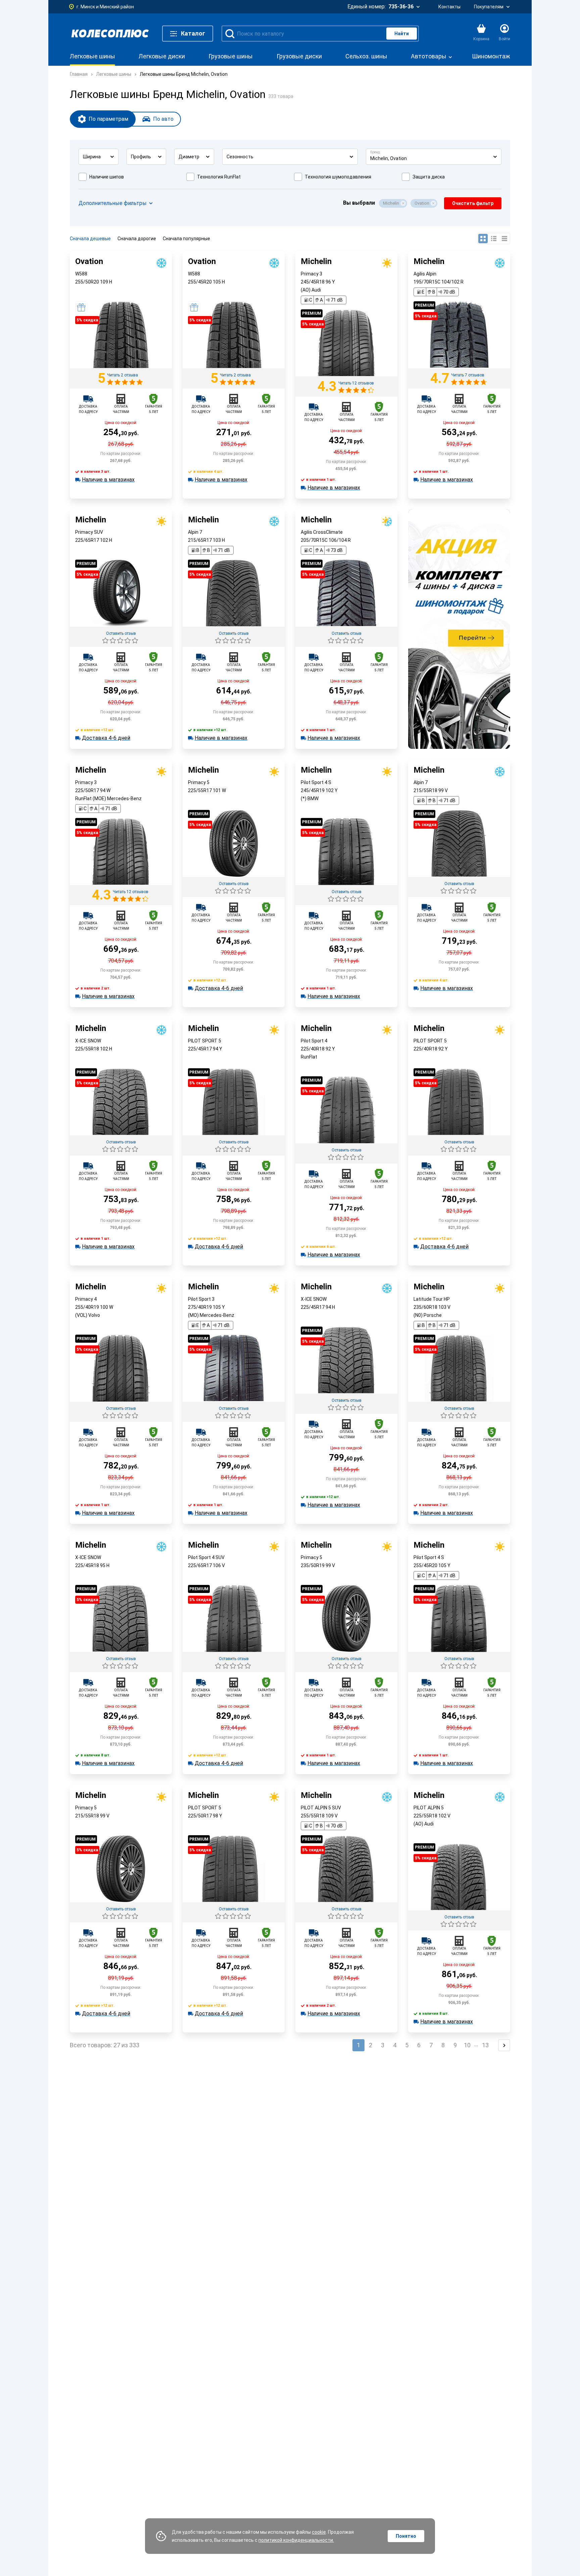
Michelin (391, 203)
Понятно (406, 2536)
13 (485, 2045)
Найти (402, 34)
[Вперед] (504, 2045)
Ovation (422, 203)
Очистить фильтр (473, 203)
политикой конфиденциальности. (296, 2540)
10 (467, 2045)
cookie (319, 2532)
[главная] (110, 34)
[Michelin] (346, 375)
